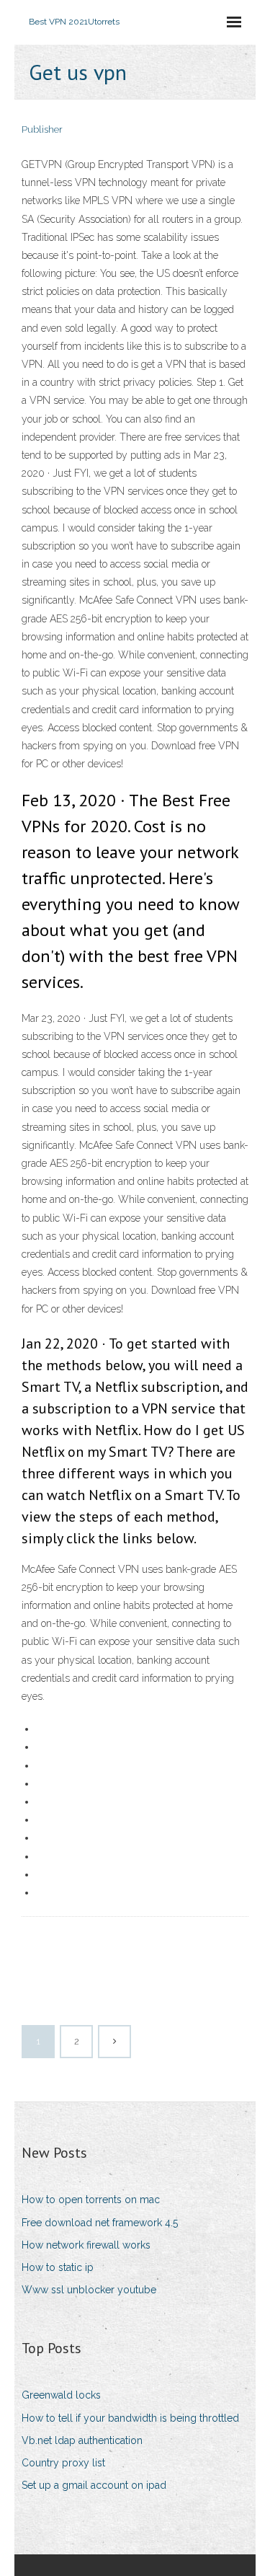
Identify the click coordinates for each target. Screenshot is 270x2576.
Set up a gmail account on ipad (94, 2485)
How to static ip (58, 2267)
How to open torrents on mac (91, 2200)
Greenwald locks (61, 2395)
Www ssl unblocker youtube (89, 2290)
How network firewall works (86, 2245)
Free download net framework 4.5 (100, 2223)
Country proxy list (63, 2463)
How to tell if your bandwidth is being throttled (130, 2418)
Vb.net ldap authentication (82, 2440)
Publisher (42, 129)
